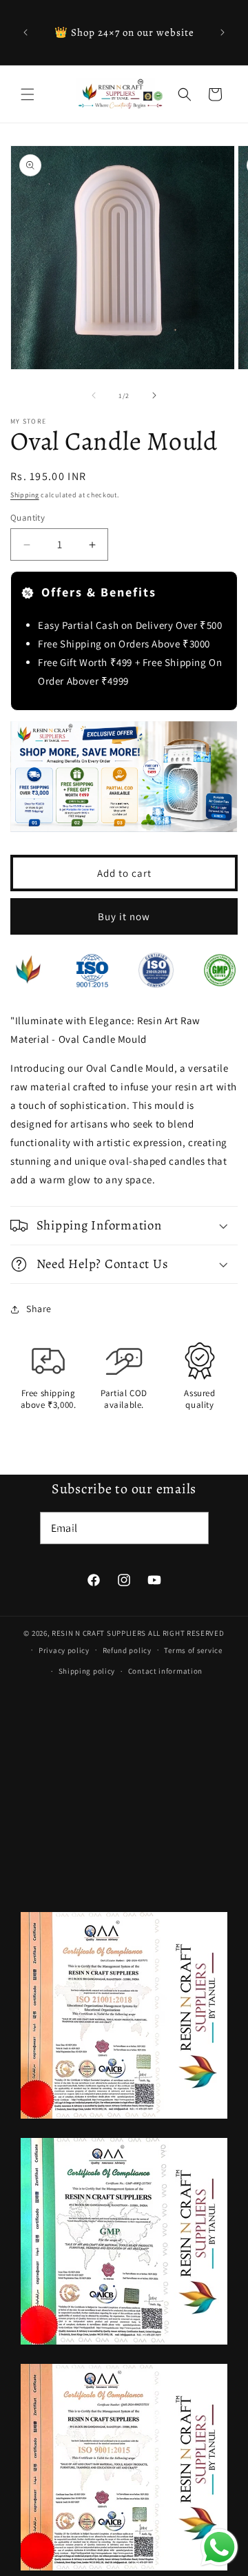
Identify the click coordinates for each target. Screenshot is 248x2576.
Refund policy (127, 1650)
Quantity (28, 518)
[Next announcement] (223, 32)
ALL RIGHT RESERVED (186, 1633)
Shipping (25, 495)
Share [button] (39, 1309)
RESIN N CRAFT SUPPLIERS (99, 1633)
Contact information (165, 1671)
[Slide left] (94, 395)
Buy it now (124, 916)
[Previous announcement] (25, 32)
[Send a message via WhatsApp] (219, 2547)
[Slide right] (154, 395)
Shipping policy (87, 1671)
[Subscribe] (193, 1528)
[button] (28, 94)
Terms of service (193, 1650)
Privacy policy (64, 1650)
